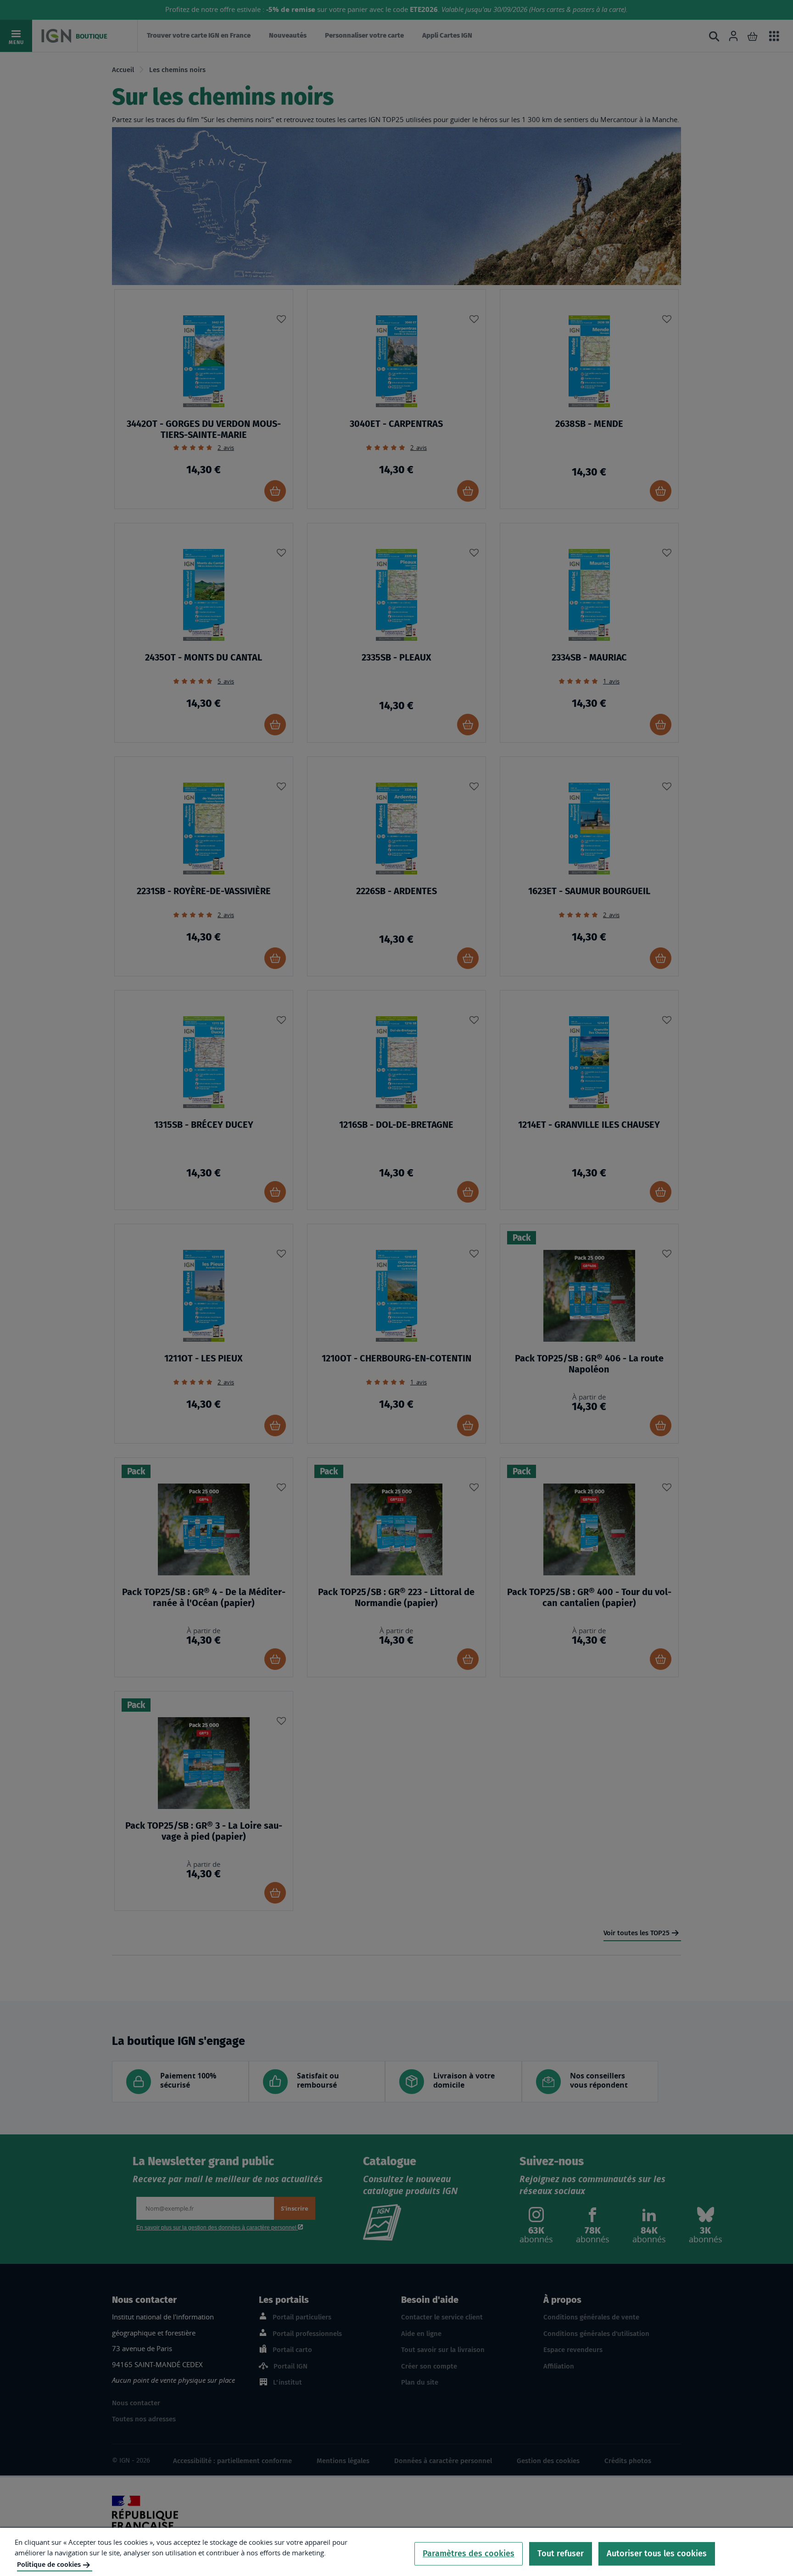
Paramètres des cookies (469, 2554)
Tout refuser (561, 2554)
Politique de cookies (49, 2565)
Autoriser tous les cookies (657, 2554)
